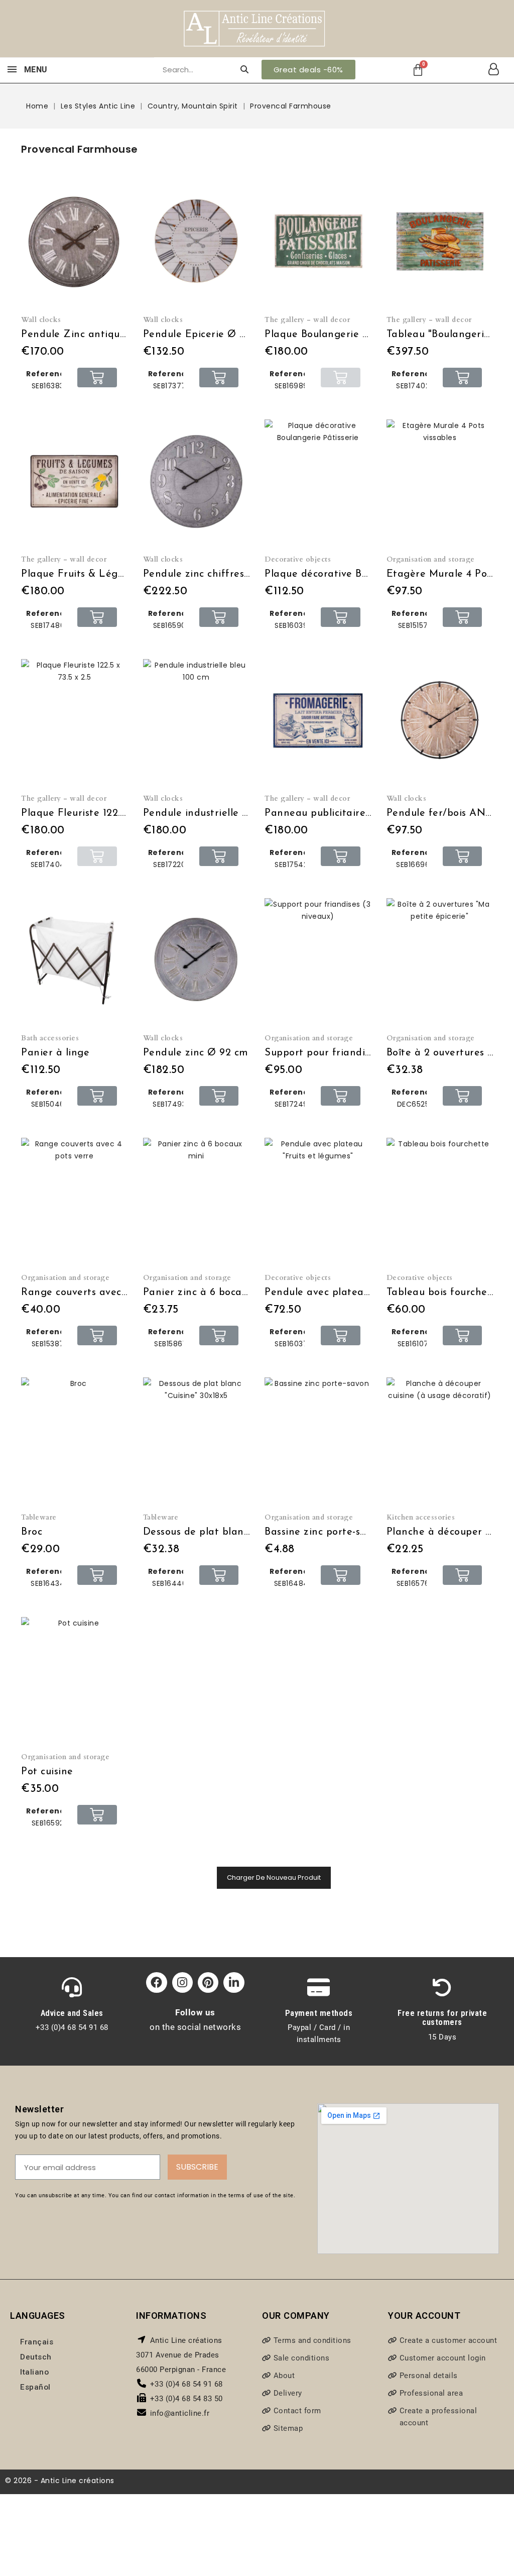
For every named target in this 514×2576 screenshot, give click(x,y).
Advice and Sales (72, 2013)
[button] (308, 70)
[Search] (244, 70)
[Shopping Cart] (418, 70)
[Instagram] (182, 1982)
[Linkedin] (234, 1982)
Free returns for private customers (442, 2017)
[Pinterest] (208, 1982)
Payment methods (319, 2013)
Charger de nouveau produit (274, 1877)
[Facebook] (156, 1982)
